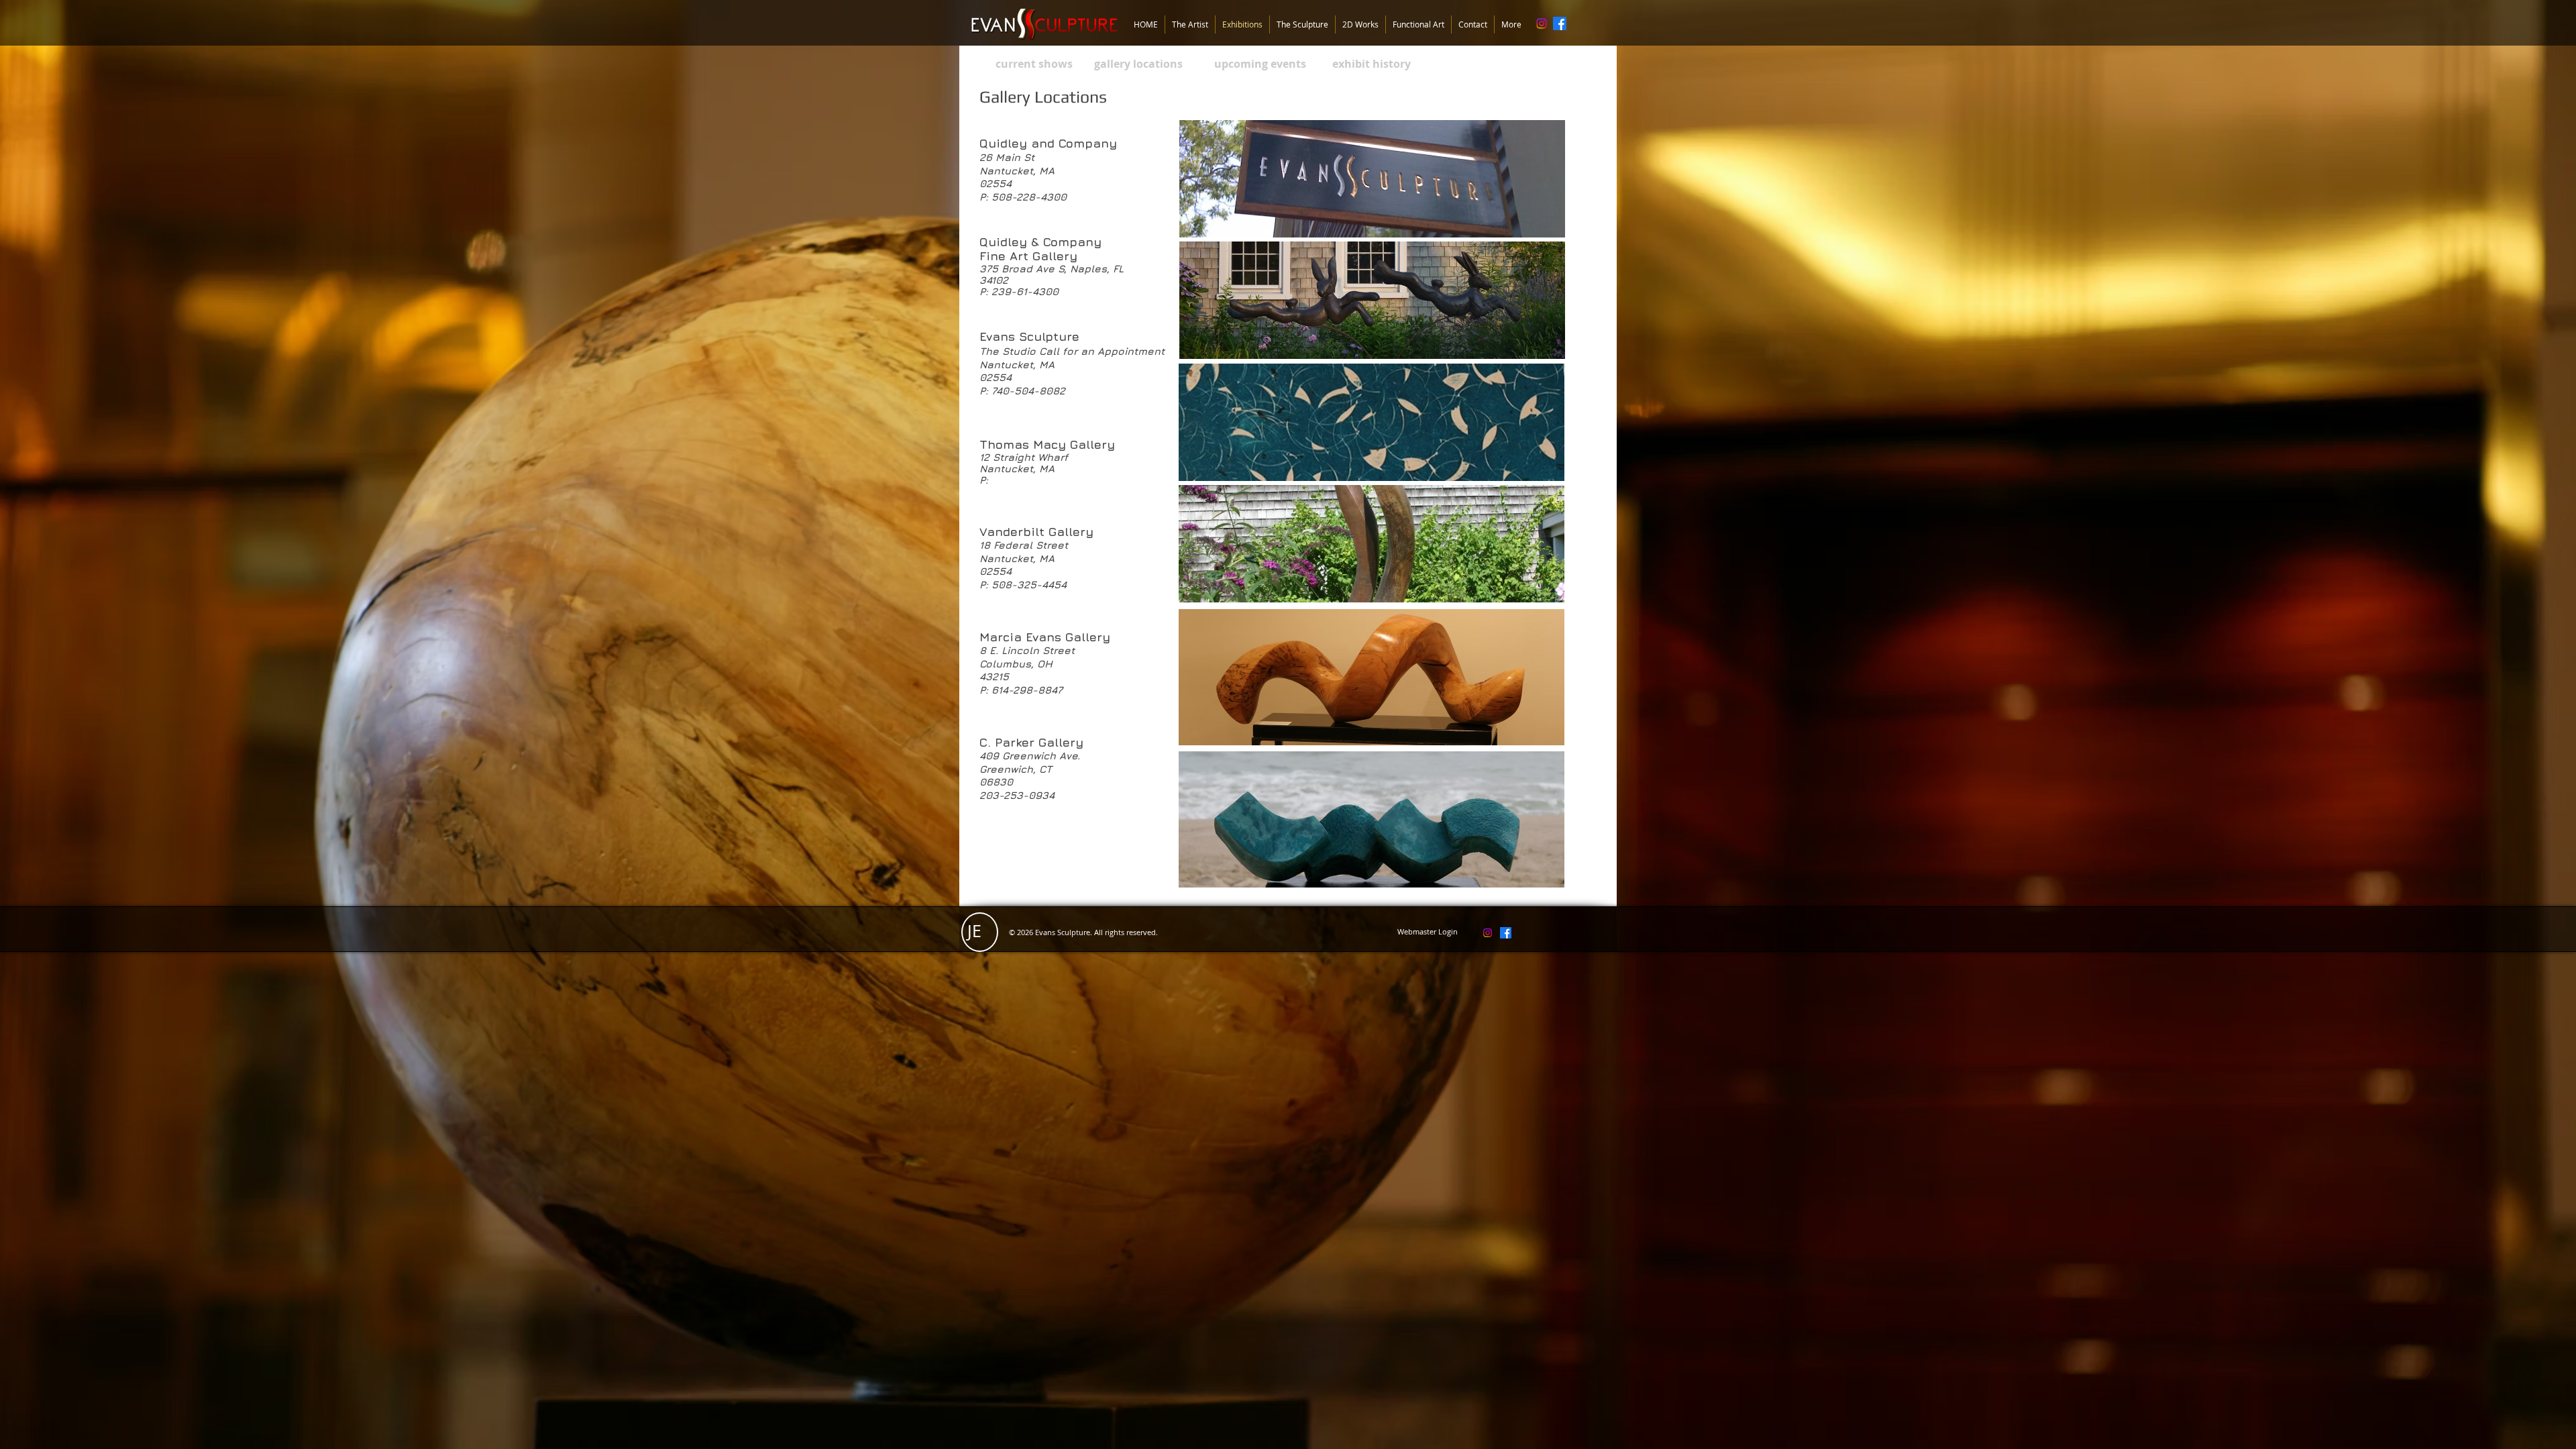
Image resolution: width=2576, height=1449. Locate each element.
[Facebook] (1560, 23)
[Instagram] (1542, 23)
